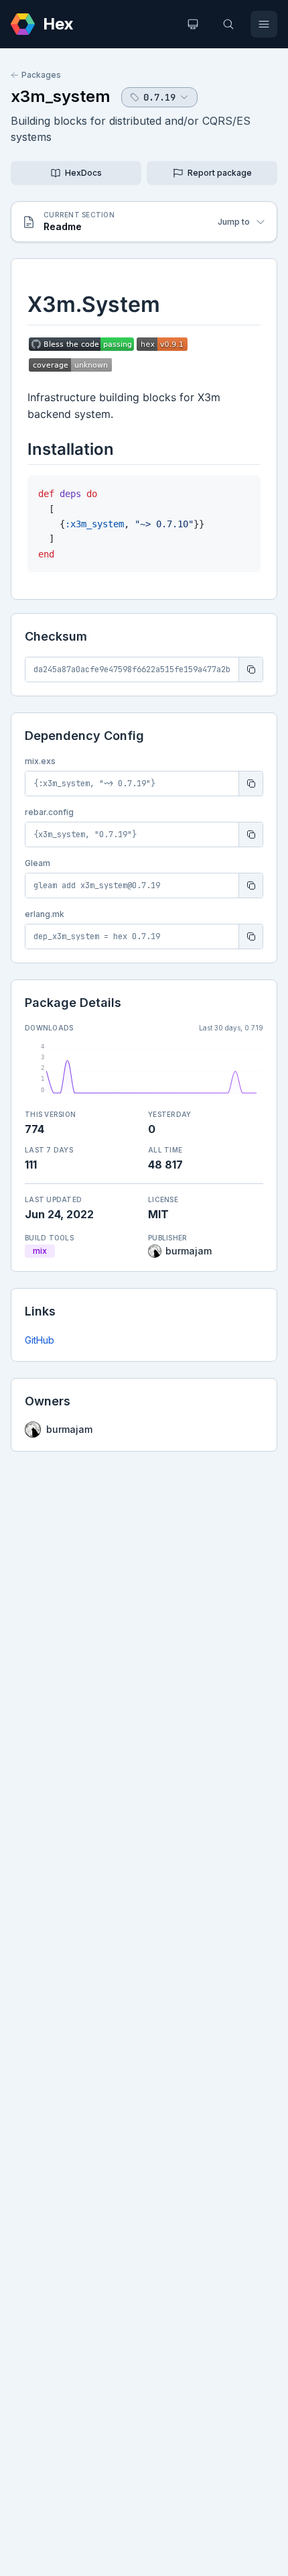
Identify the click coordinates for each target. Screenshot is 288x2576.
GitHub (40, 1340)
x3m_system (61, 96)
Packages (41, 75)
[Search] (228, 24)
